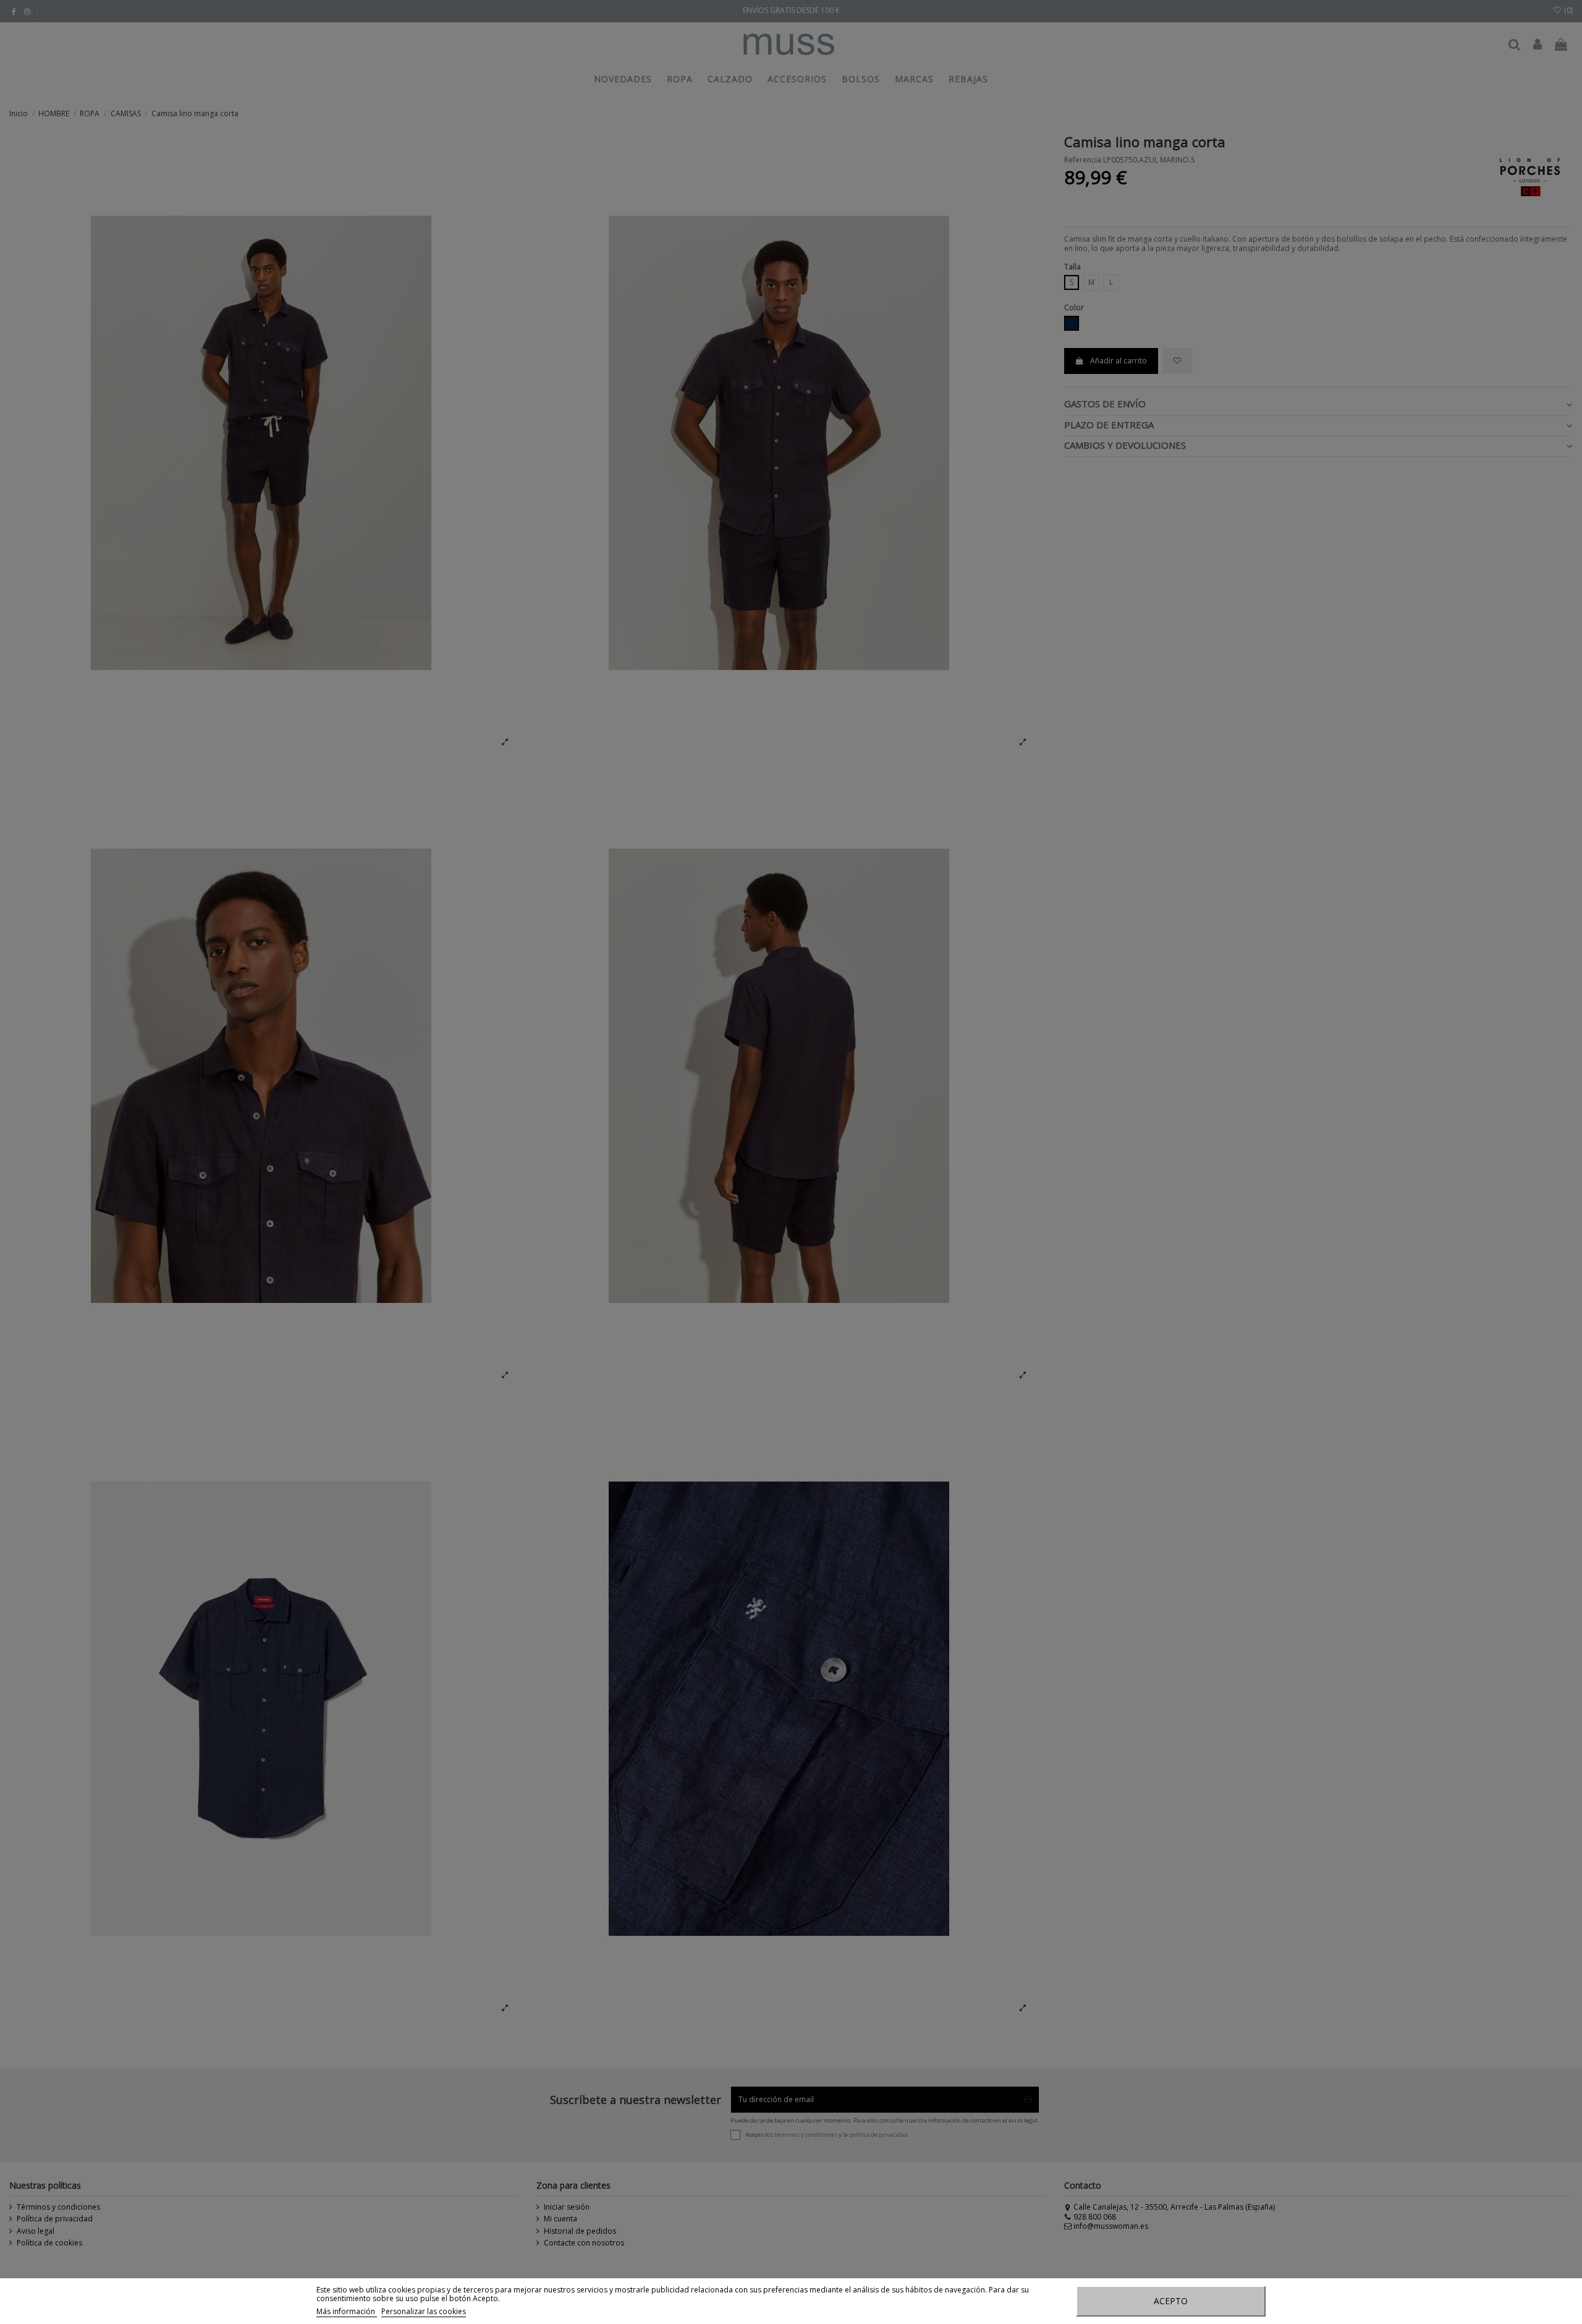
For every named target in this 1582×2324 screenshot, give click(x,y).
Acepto (1171, 2301)
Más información (347, 2311)
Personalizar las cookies (424, 2311)
